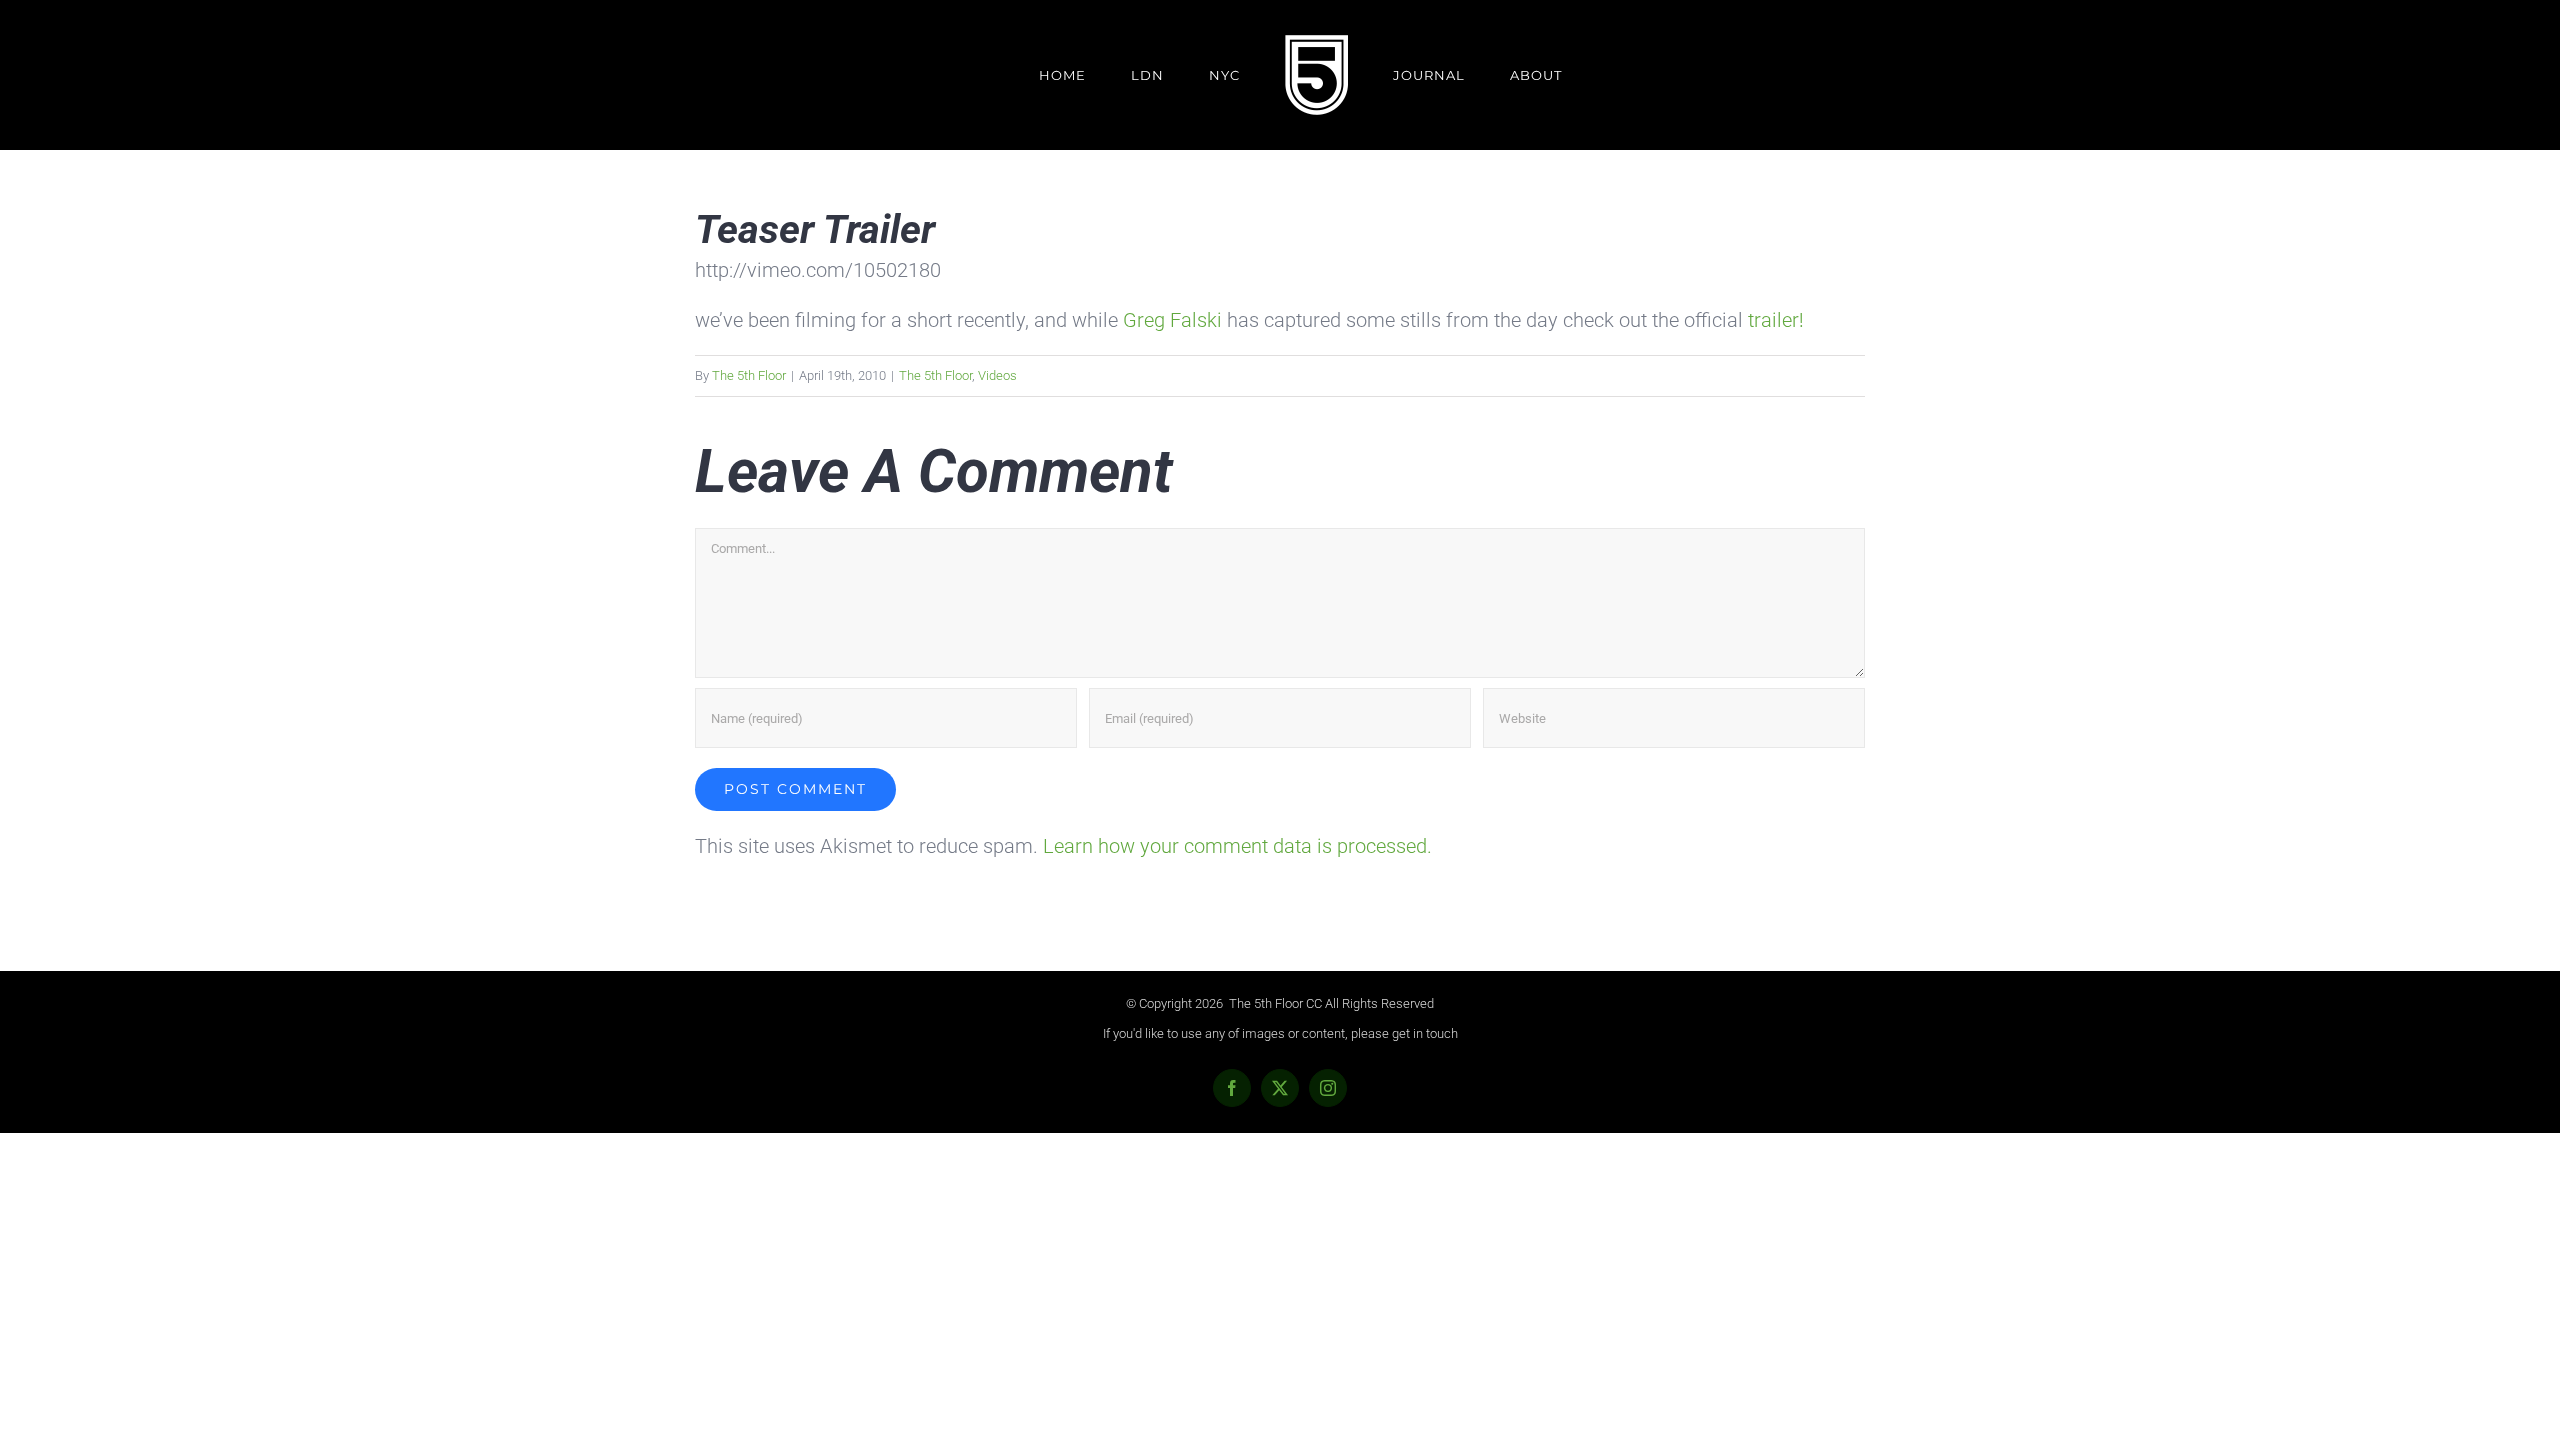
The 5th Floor (749, 375)
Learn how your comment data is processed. (1237, 846)
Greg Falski (1172, 320)
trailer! (1776, 320)
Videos (997, 375)
